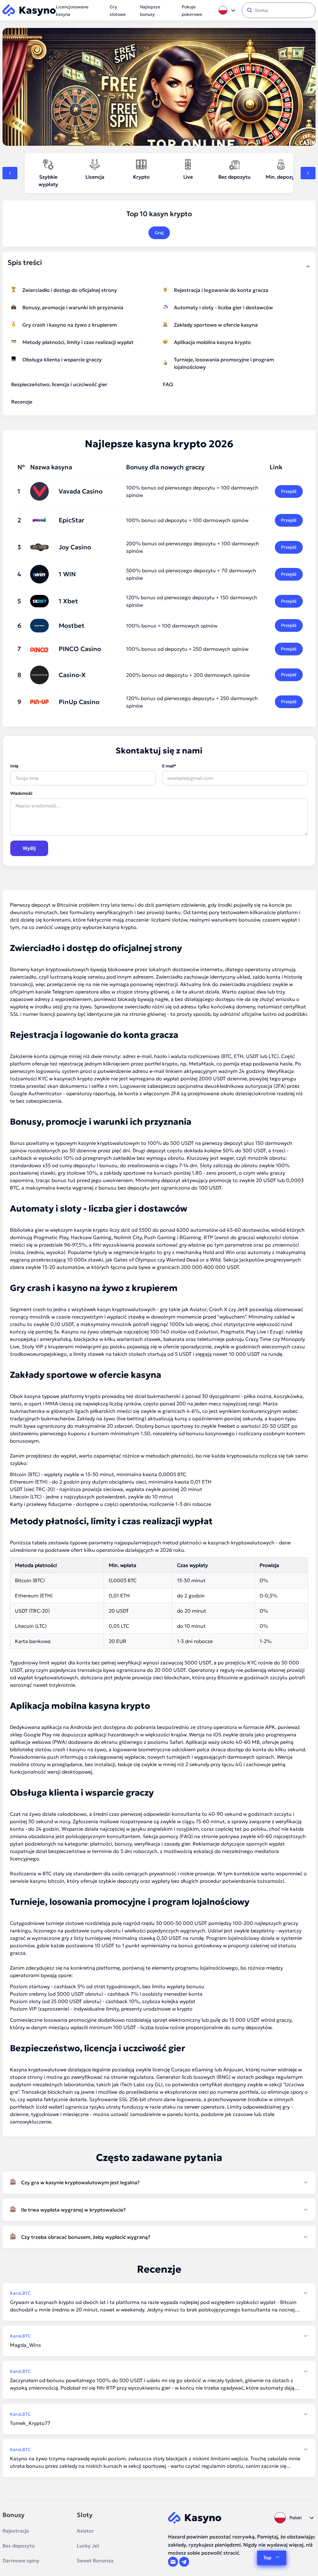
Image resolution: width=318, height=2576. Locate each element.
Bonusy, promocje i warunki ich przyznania (73, 307)
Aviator (85, 2531)
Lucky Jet (88, 2546)
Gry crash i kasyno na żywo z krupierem (70, 325)
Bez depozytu (19, 2546)
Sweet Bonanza (95, 2560)
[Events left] (10, 173)
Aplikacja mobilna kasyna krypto (212, 342)
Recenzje (22, 402)
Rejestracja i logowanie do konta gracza (221, 290)
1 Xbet (68, 601)
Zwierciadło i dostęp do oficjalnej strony (70, 290)
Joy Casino (75, 547)
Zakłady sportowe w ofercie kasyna (216, 325)
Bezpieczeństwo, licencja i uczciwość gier (59, 384)
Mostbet (72, 626)
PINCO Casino (80, 649)
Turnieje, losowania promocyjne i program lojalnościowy (224, 363)
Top (267, 2558)
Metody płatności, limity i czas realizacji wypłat (78, 342)
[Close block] (308, 266)
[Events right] (308, 173)
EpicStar (71, 520)
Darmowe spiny (21, 2560)
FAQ (168, 384)
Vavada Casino (81, 491)
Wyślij (29, 848)
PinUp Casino (79, 702)
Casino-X (72, 675)
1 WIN (67, 574)
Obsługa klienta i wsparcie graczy (62, 359)
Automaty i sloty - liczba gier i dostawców (223, 307)
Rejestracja (16, 2531)
